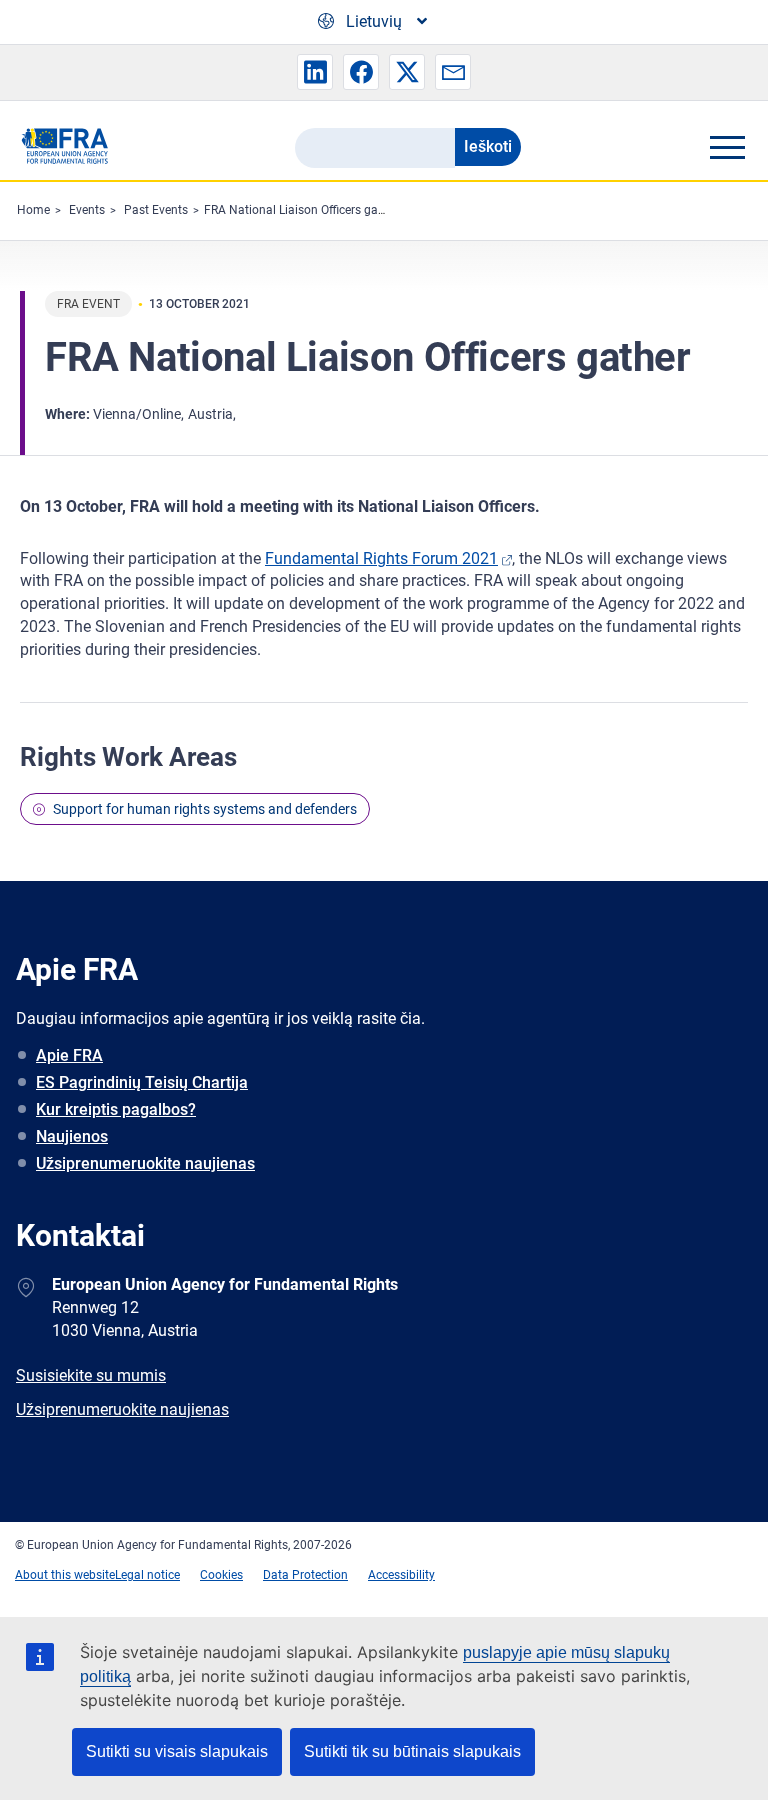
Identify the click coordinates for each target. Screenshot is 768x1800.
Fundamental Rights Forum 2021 (381, 558)
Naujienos (72, 1136)
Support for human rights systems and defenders (205, 809)
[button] (315, 72)
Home (33, 210)
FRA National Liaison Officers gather (301, 210)
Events (87, 210)
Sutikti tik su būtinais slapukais (412, 1751)
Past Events (156, 210)
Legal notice (147, 1575)
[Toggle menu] (727, 147)
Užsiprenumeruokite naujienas (145, 1163)
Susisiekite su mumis (91, 1375)
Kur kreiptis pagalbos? (116, 1109)
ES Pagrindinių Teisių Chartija (142, 1082)
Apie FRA (69, 1055)
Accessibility (401, 1575)
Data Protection (305, 1575)
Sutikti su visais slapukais (177, 1751)
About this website (65, 1575)
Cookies (221, 1575)
